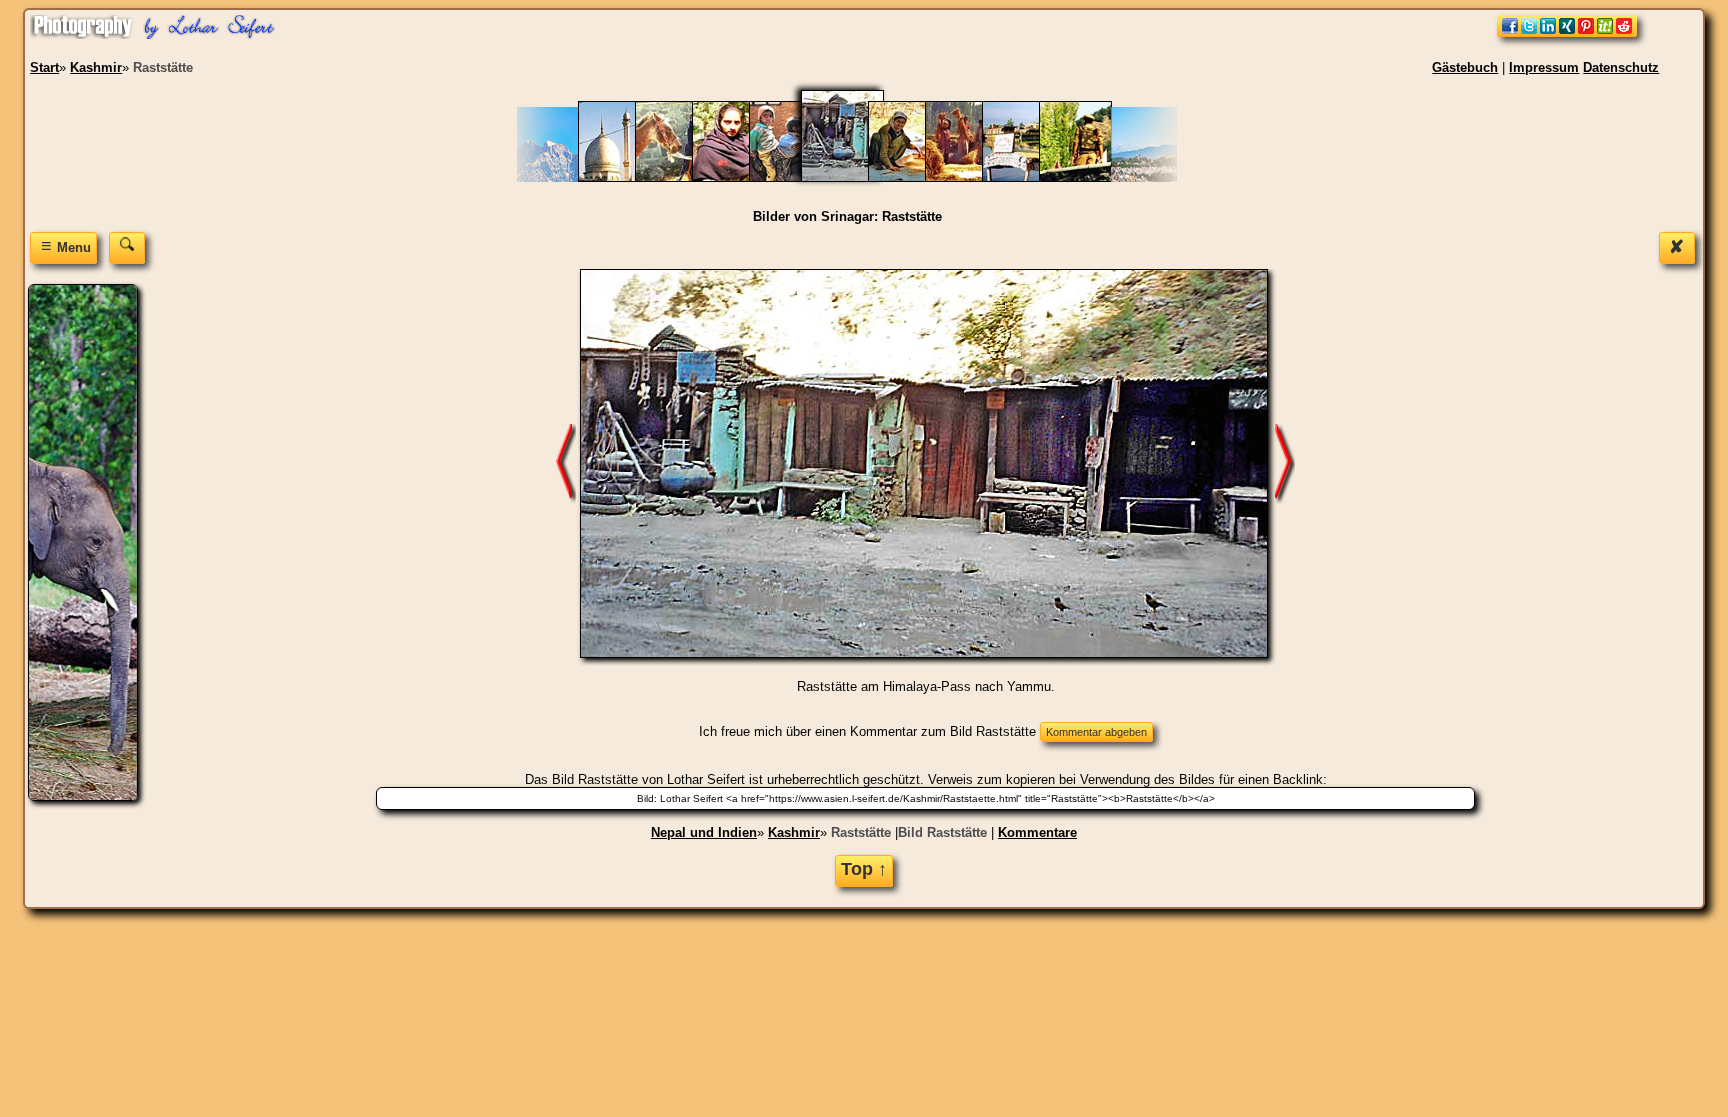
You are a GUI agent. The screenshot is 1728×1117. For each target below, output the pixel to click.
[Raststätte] (855, 177)
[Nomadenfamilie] (738, 177)
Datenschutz (1621, 67)
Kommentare (1037, 832)
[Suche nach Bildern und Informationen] (127, 247)
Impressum (1544, 67)
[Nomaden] (681, 177)
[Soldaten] (1085, 177)
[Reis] (914, 177)
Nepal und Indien (704, 832)
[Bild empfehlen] (1567, 32)
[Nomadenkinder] (795, 177)
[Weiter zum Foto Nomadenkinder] (566, 462)
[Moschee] (624, 177)
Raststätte (861, 832)
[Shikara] (1028, 177)
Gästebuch (1465, 67)
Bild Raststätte (942, 832)
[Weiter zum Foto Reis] (1285, 462)
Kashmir (794, 832)
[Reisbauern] (971, 177)
